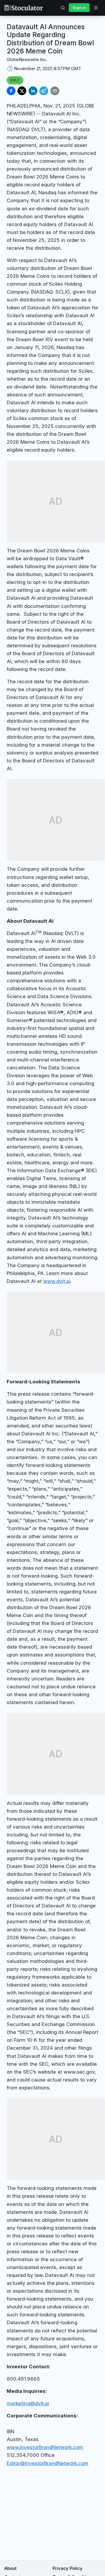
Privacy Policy (68, 2568)
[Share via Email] (55, 91)
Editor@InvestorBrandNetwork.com (48, 2463)
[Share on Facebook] (11, 91)
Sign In (79, 8)
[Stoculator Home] (24, 8)
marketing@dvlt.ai (28, 2403)
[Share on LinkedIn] (33, 91)
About (10, 2568)
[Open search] (63, 8)
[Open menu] (96, 8)
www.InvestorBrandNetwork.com (45, 2447)
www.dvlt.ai (57, 1281)
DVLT (15, 80)
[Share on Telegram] (44, 91)
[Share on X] (22, 91)
